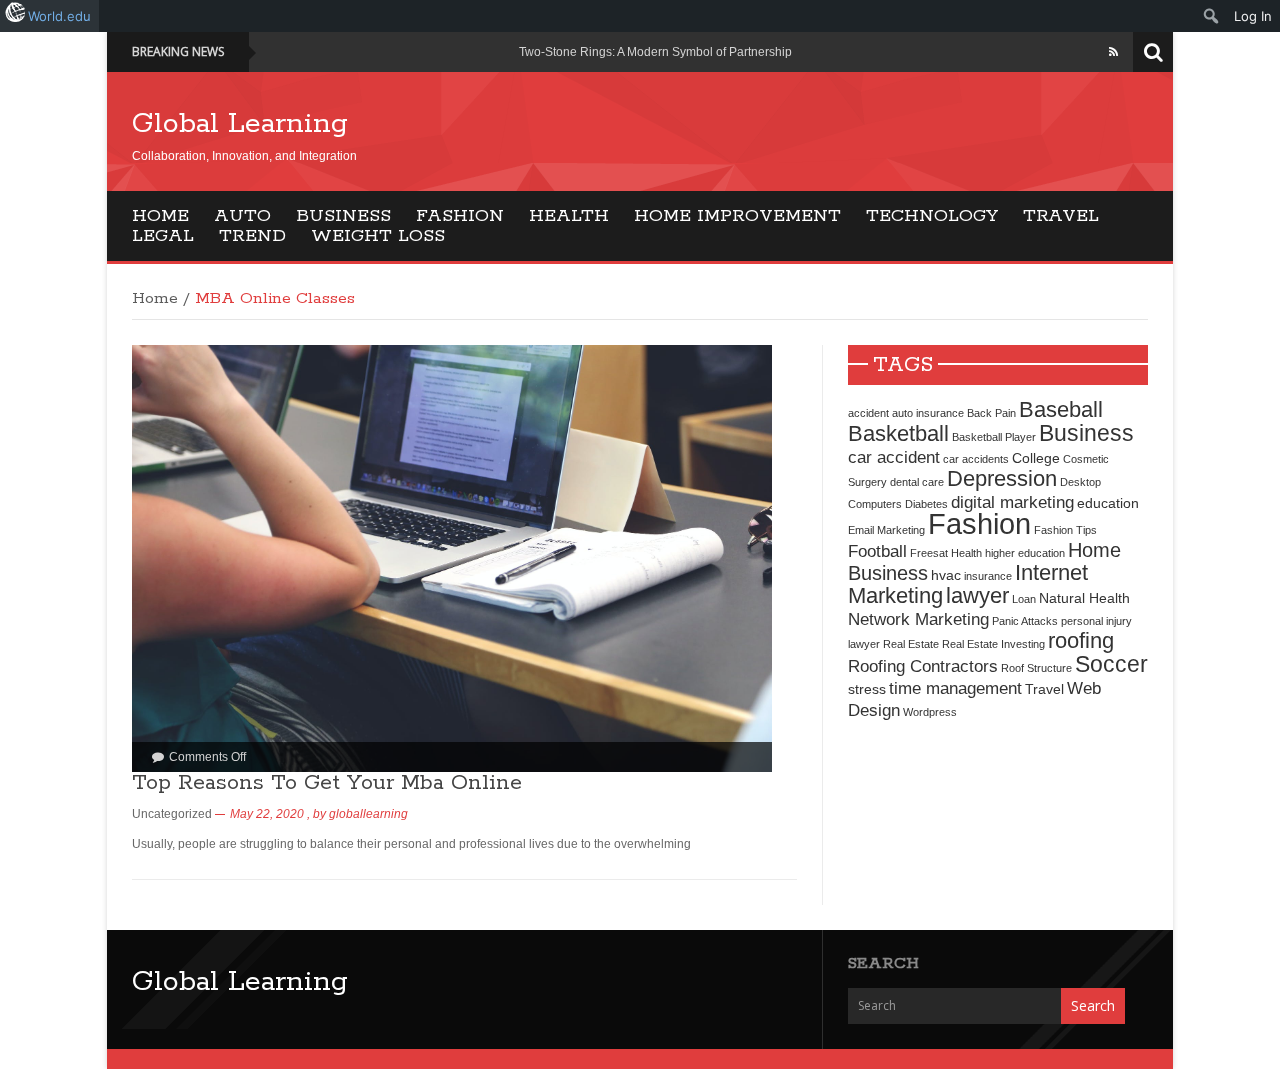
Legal (163, 236)
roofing (1081, 640)
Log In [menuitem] (1253, 16)
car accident (894, 457)
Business (343, 216)
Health (569, 216)
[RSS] (1113, 52)
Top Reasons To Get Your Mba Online (327, 783)
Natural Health (1084, 598)
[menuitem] (1211, 16)
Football (877, 551)
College (1036, 458)
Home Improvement (737, 216)
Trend (252, 236)
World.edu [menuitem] (59, 16)
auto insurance (928, 413)
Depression (1002, 478)
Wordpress (930, 712)
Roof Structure (1036, 668)
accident (868, 413)
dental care (917, 482)
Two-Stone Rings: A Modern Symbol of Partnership (655, 52)
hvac (946, 575)
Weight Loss (378, 236)
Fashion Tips (1065, 530)
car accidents (976, 459)
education (1108, 503)
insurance (988, 576)
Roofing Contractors (923, 666)
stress (867, 689)
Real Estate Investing (993, 644)
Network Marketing (918, 619)
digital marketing (1012, 502)
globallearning (368, 814)
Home (160, 216)
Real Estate (911, 644)
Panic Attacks (1025, 621)
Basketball (898, 433)
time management (955, 688)
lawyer (977, 595)
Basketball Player (994, 437)
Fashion (460, 216)
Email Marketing (886, 530)
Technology (932, 216)
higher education (1025, 553)
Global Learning (240, 124)
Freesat (929, 553)
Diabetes (926, 504)
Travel (1061, 216)
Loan (1024, 599)
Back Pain (991, 413)
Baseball (1061, 409)
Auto (242, 216)
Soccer (1111, 664)
